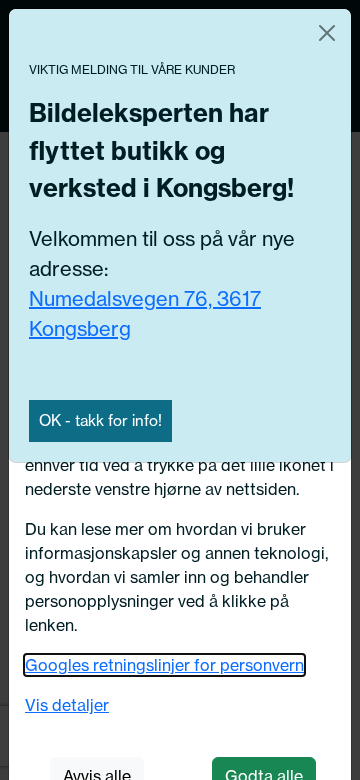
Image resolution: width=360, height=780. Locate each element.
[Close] (327, 33)
